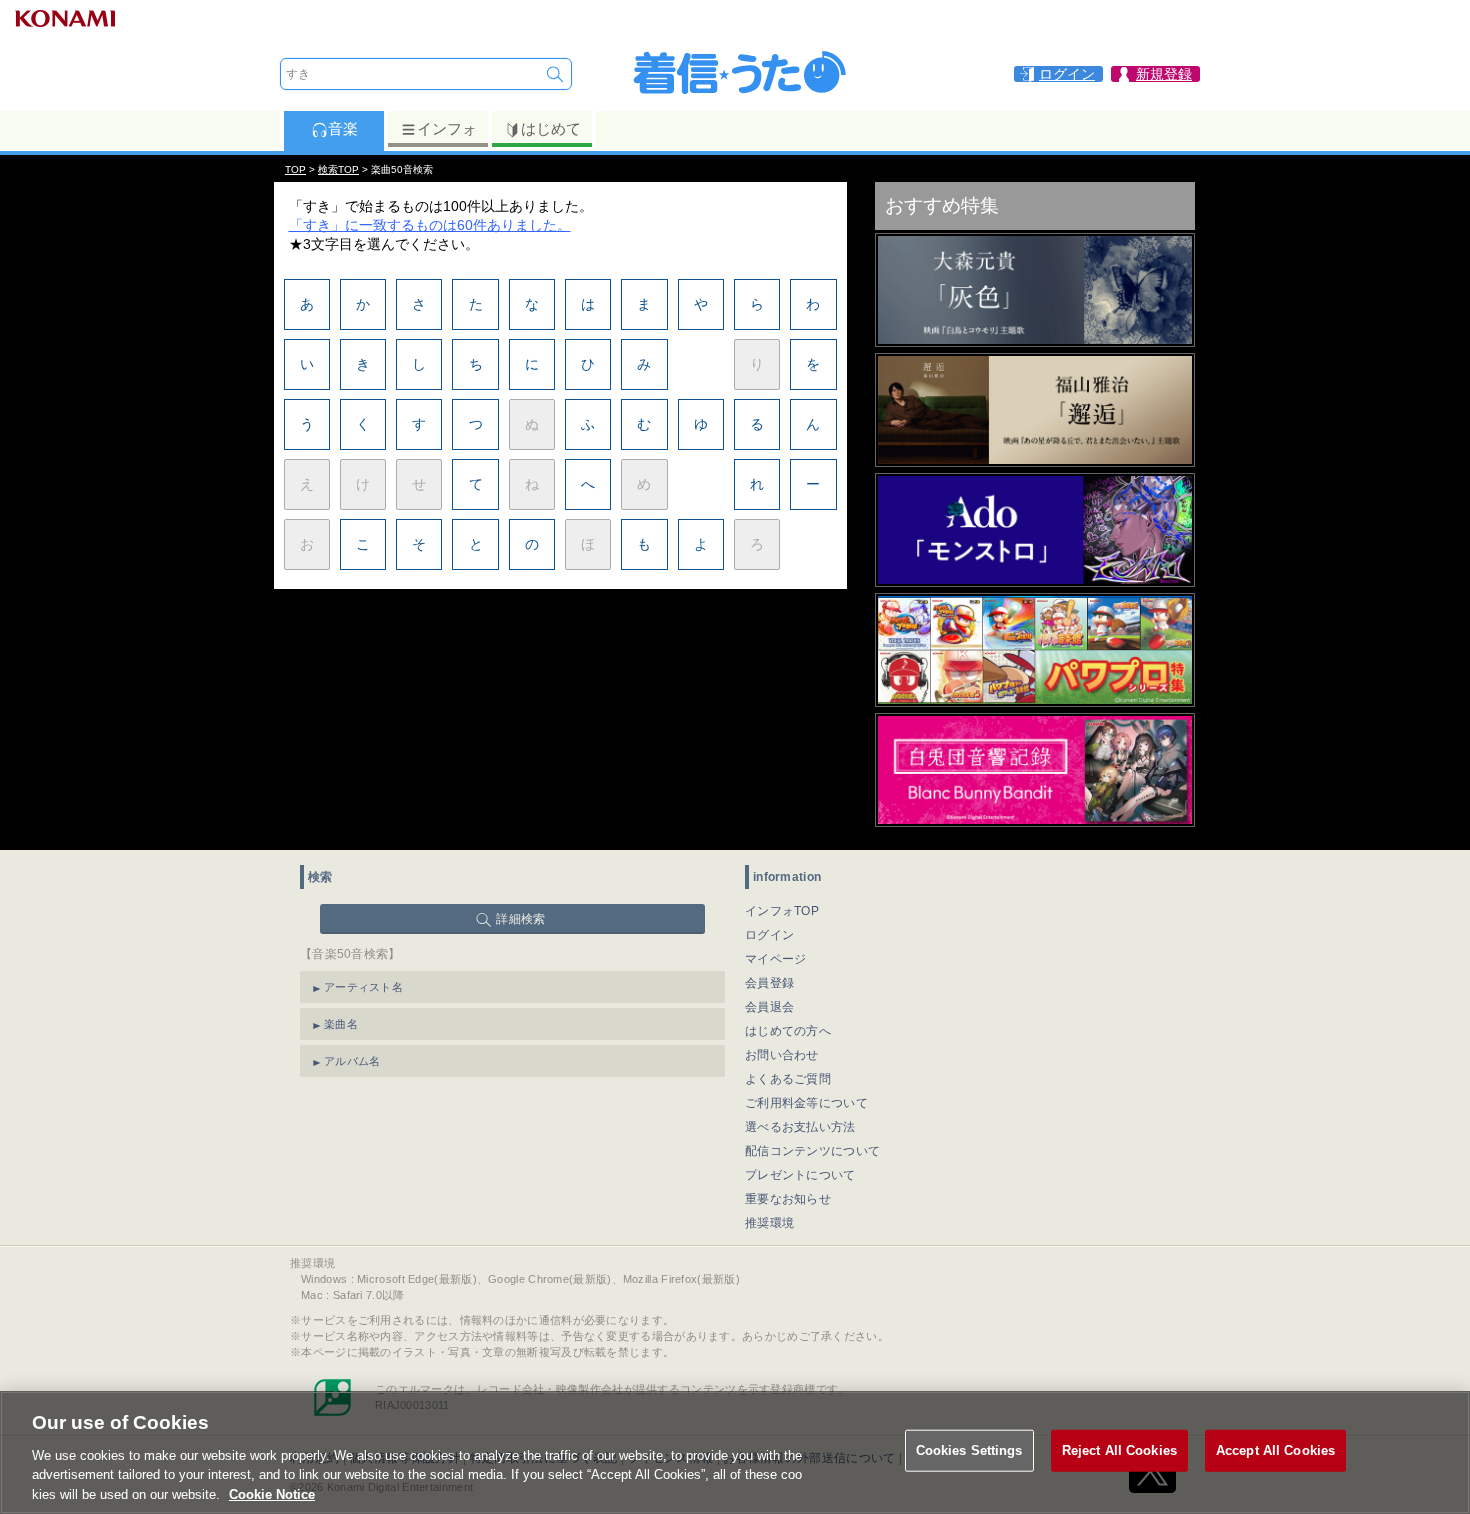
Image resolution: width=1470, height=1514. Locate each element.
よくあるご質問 (788, 1079)
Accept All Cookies (1275, 1450)
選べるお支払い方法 (800, 1127)
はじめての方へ (788, 1031)
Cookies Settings (969, 1450)
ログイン (769, 935)
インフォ (447, 128)
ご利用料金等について (806, 1103)
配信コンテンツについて (812, 1151)
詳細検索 (520, 919)
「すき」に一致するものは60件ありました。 (430, 225)
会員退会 (769, 1007)
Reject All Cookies (1119, 1450)
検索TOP (338, 169)
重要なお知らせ (788, 1199)
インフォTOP (782, 911)
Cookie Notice (272, 1493)
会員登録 (769, 983)
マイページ (776, 959)
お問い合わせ (782, 1055)
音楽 (343, 128)
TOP (295, 169)
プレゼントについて (800, 1175)
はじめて (551, 128)
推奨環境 (769, 1223)
